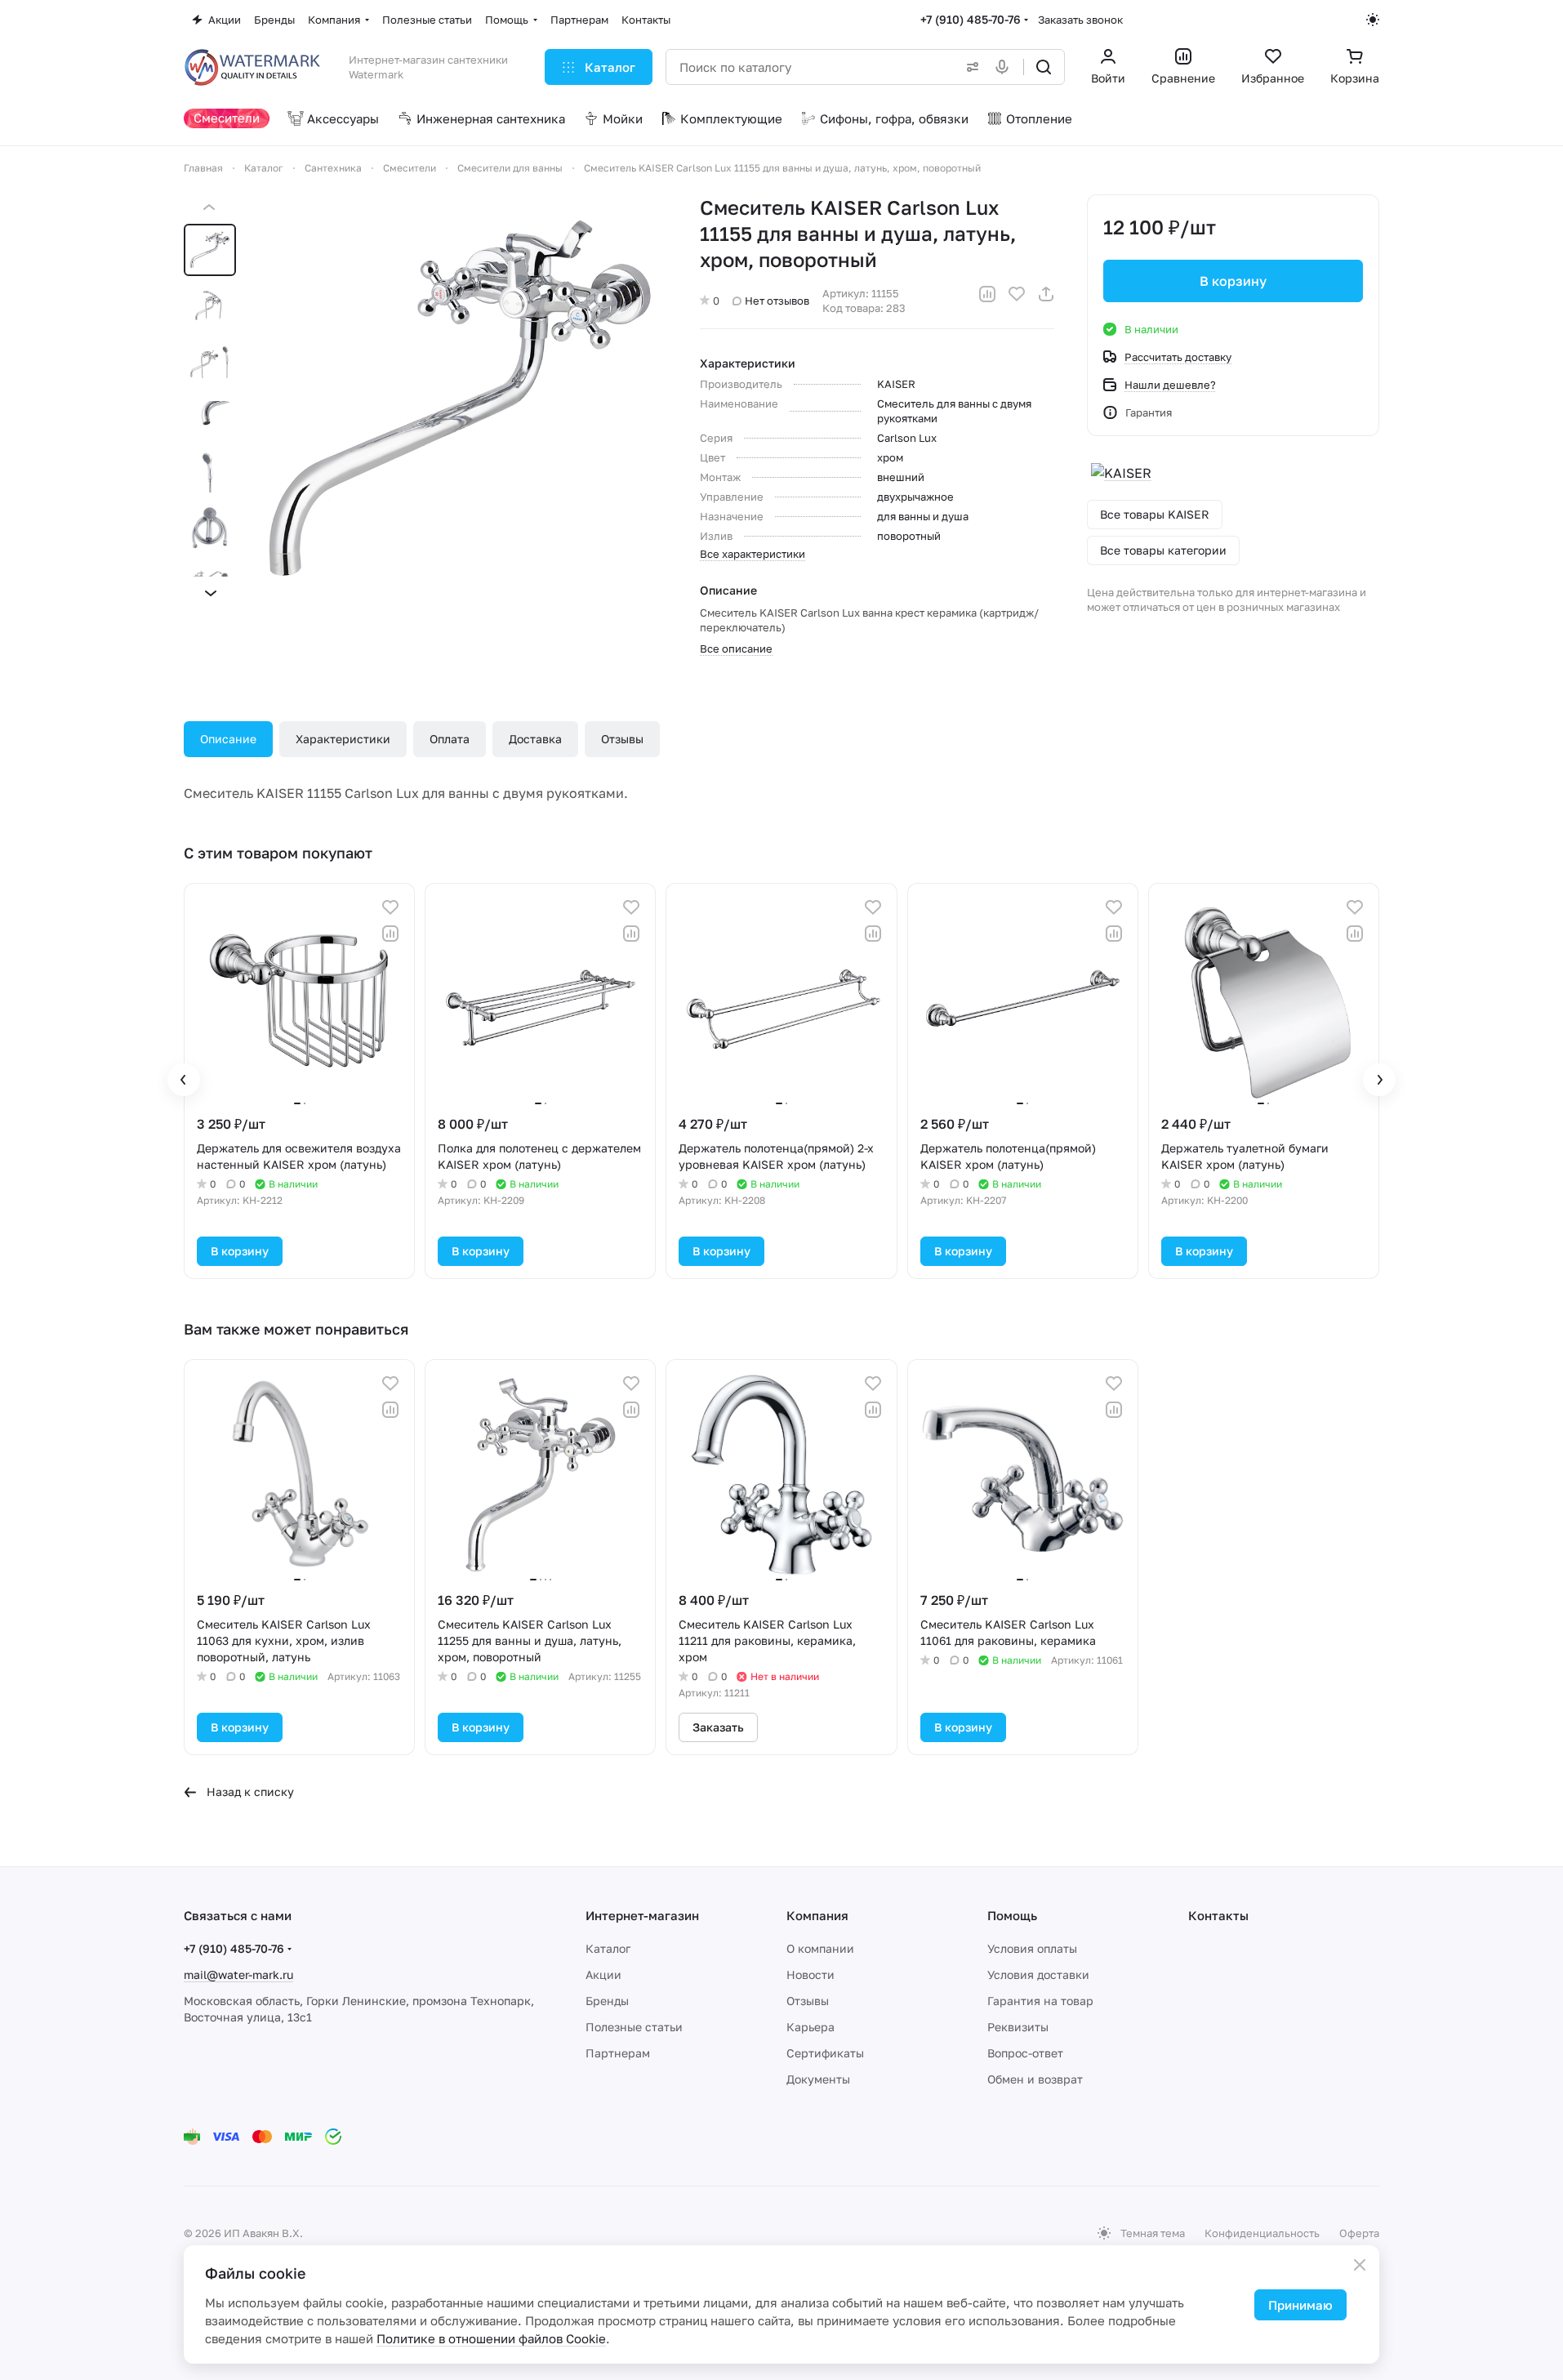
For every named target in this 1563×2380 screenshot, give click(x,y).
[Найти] (1044, 67)
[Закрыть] (1360, 2265)
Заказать (718, 1727)
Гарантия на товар (1040, 2001)
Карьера (810, 2027)
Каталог (608, 1948)
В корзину (1233, 281)
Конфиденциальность (1262, 2233)
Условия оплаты (1032, 1948)
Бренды (607, 2001)
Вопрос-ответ (1025, 2053)
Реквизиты (1018, 2027)
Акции (603, 1974)
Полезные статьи (634, 2027)
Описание (228, 739)
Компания (817, 1915)
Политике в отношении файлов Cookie (491, 2338)
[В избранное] (1017, 294)
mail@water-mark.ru (238, 1974)
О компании (820, 1948)
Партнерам (618, 2053)
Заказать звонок (1080, 20)
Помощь (1012, 1915)
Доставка (535, 739)
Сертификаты (825, 2053)
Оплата (450, 739)
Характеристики (343, 739)
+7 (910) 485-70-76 (971, 19)
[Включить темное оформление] (1373, 20)
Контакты (1218, 1915)
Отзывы (622, 739)
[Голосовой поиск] (1005, 67)
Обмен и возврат (1035, 2079)
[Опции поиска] (969, 67)
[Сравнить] (987, 294)
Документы (818, 2079)
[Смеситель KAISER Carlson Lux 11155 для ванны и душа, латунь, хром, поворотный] (461, 400)
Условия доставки (1038, 1974)
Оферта (1359, 2233)
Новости (810, 1974)
